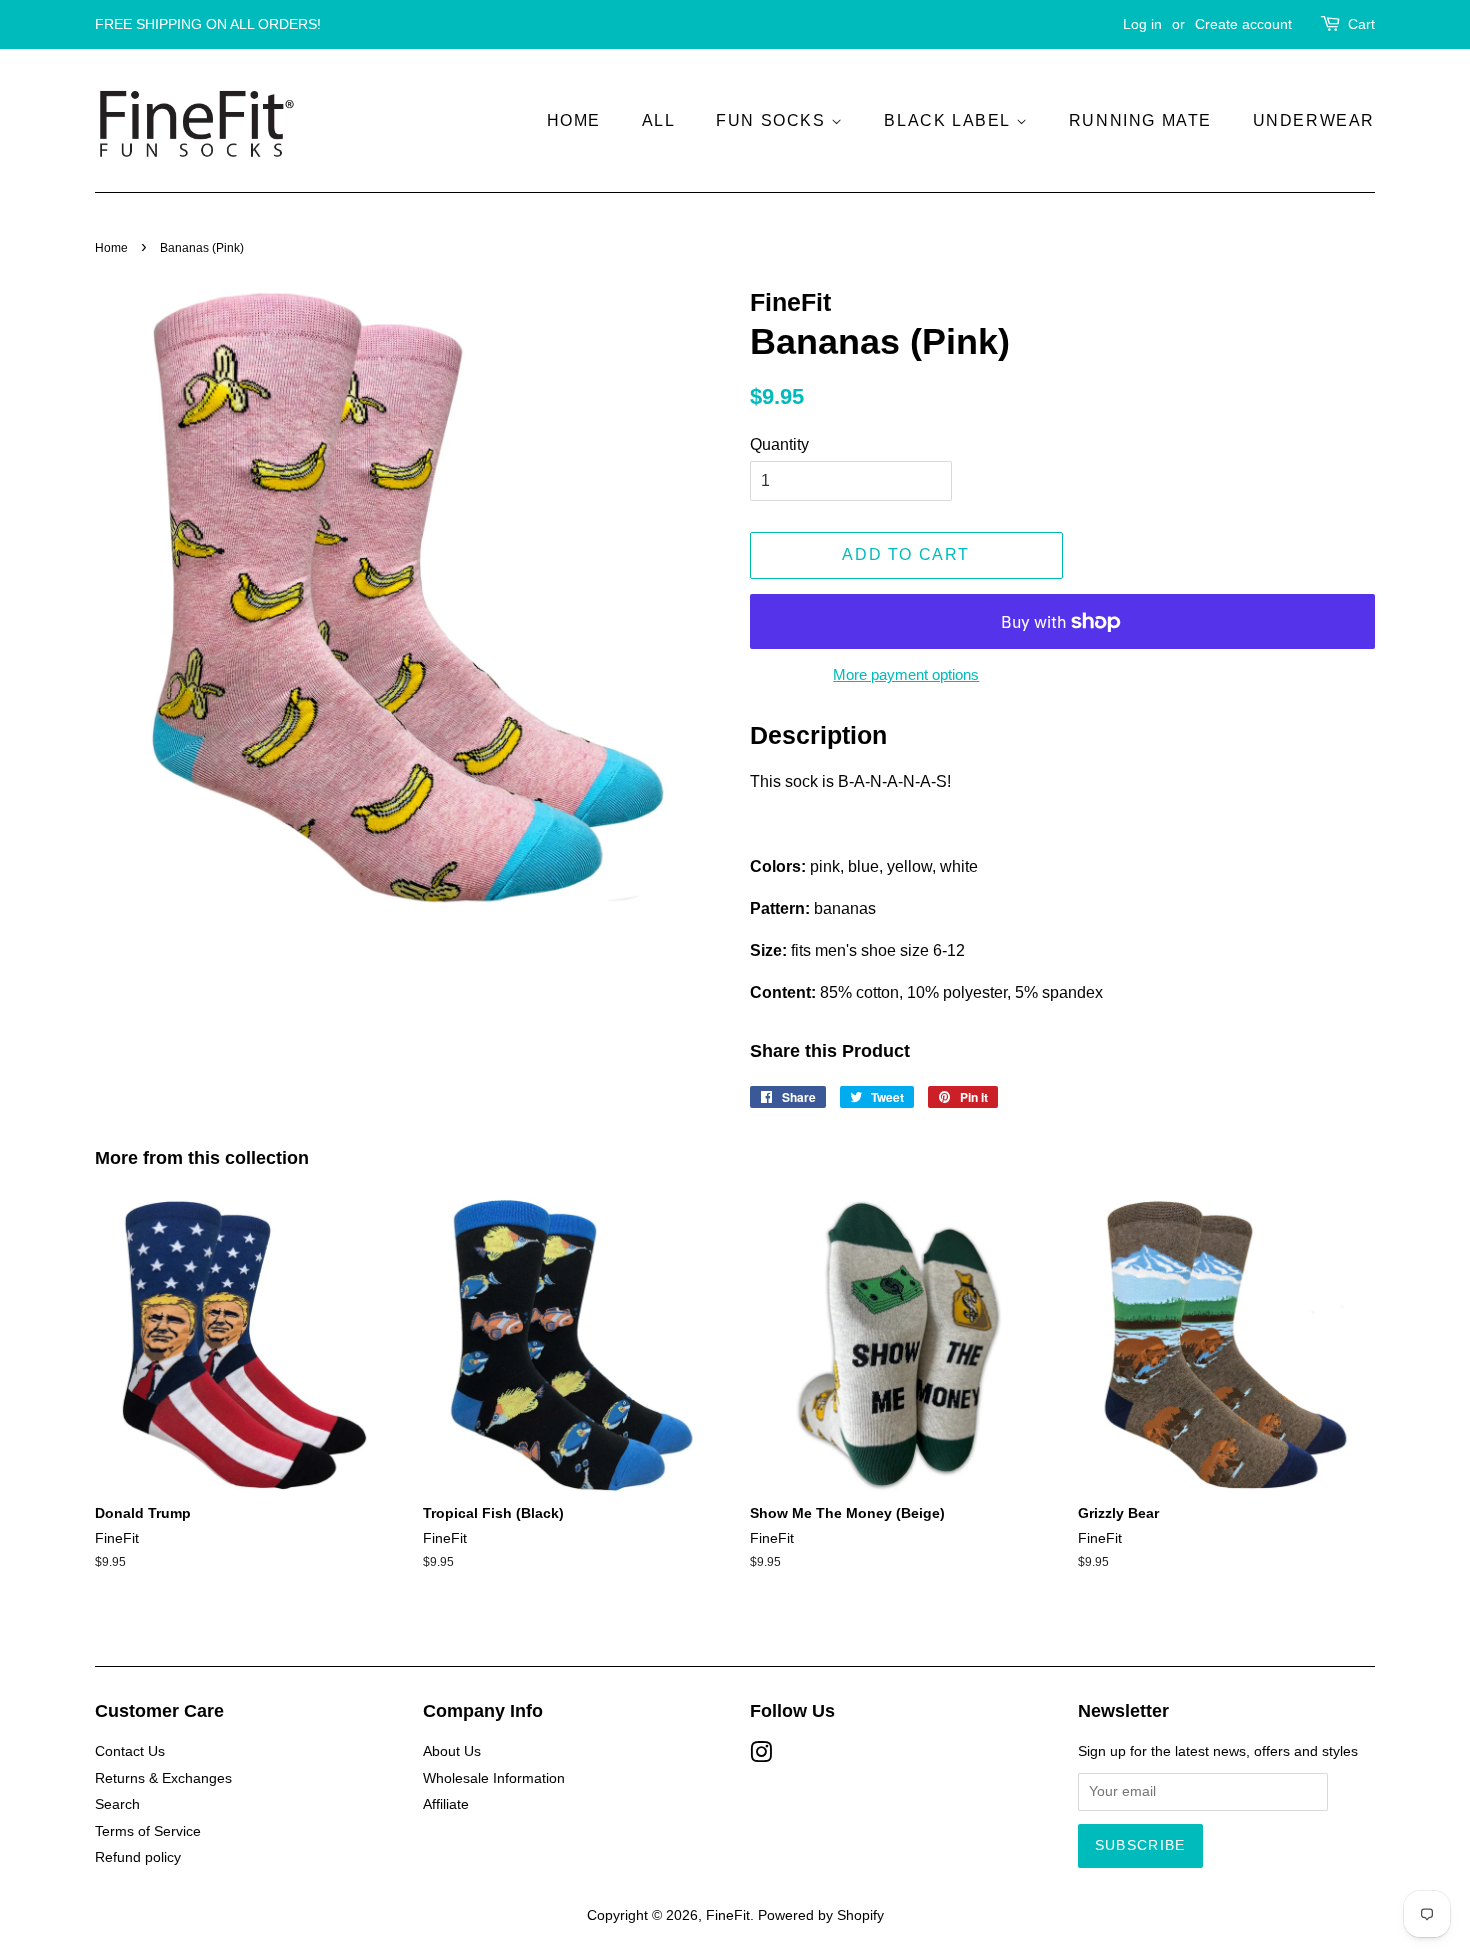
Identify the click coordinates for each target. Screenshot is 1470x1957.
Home (574, 120)
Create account (1243, 24)
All (659, 120)
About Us (452, 1751)
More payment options (906, 674)
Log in (1142, 24)
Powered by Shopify (821, 1915)
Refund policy (138, 1857)
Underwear (1314, 120)
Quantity (779, 444)
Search (117, 1804)
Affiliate (446, 1804)
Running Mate (1140, 120)
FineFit (728, 1915)
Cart (1361, 24)
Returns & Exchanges (163, 1778)
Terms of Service (148, 1831)
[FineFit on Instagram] (761, 1756)
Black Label (949, 120)
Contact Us (130, 1751)
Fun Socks (773, 120)
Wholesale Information (494, 1778)
